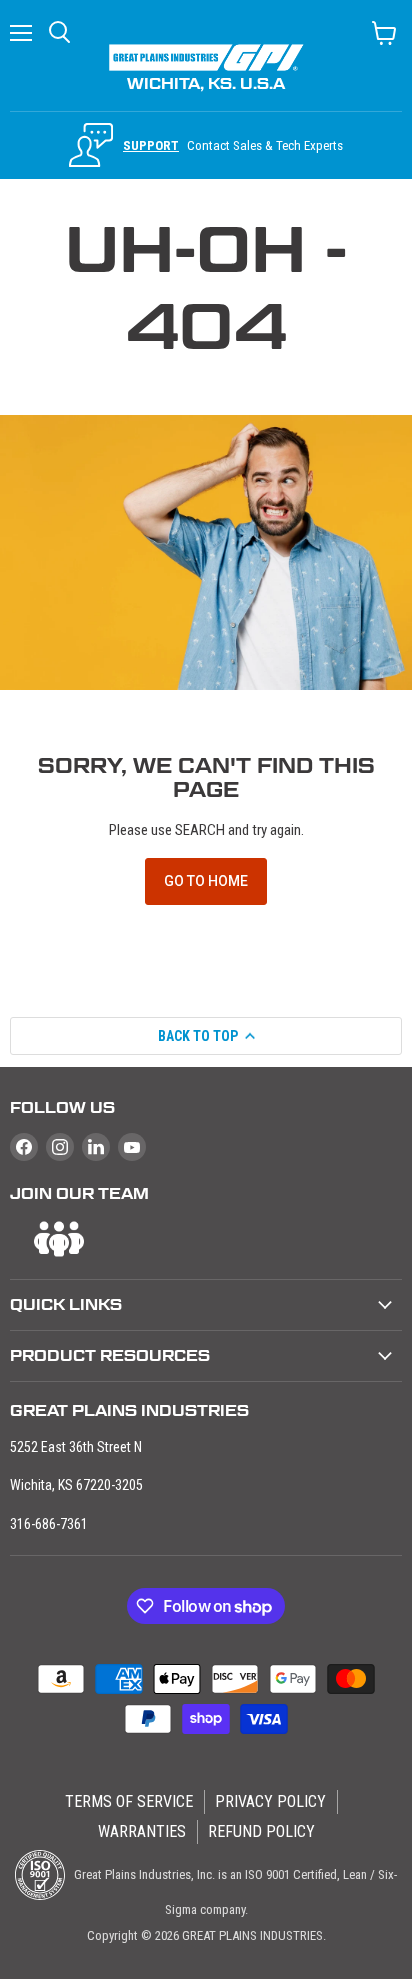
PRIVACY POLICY (270, 1801)
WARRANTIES (142, 1831)
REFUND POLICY (261, 1831)
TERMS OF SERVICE (129, 1801)
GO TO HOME (206, 881)
